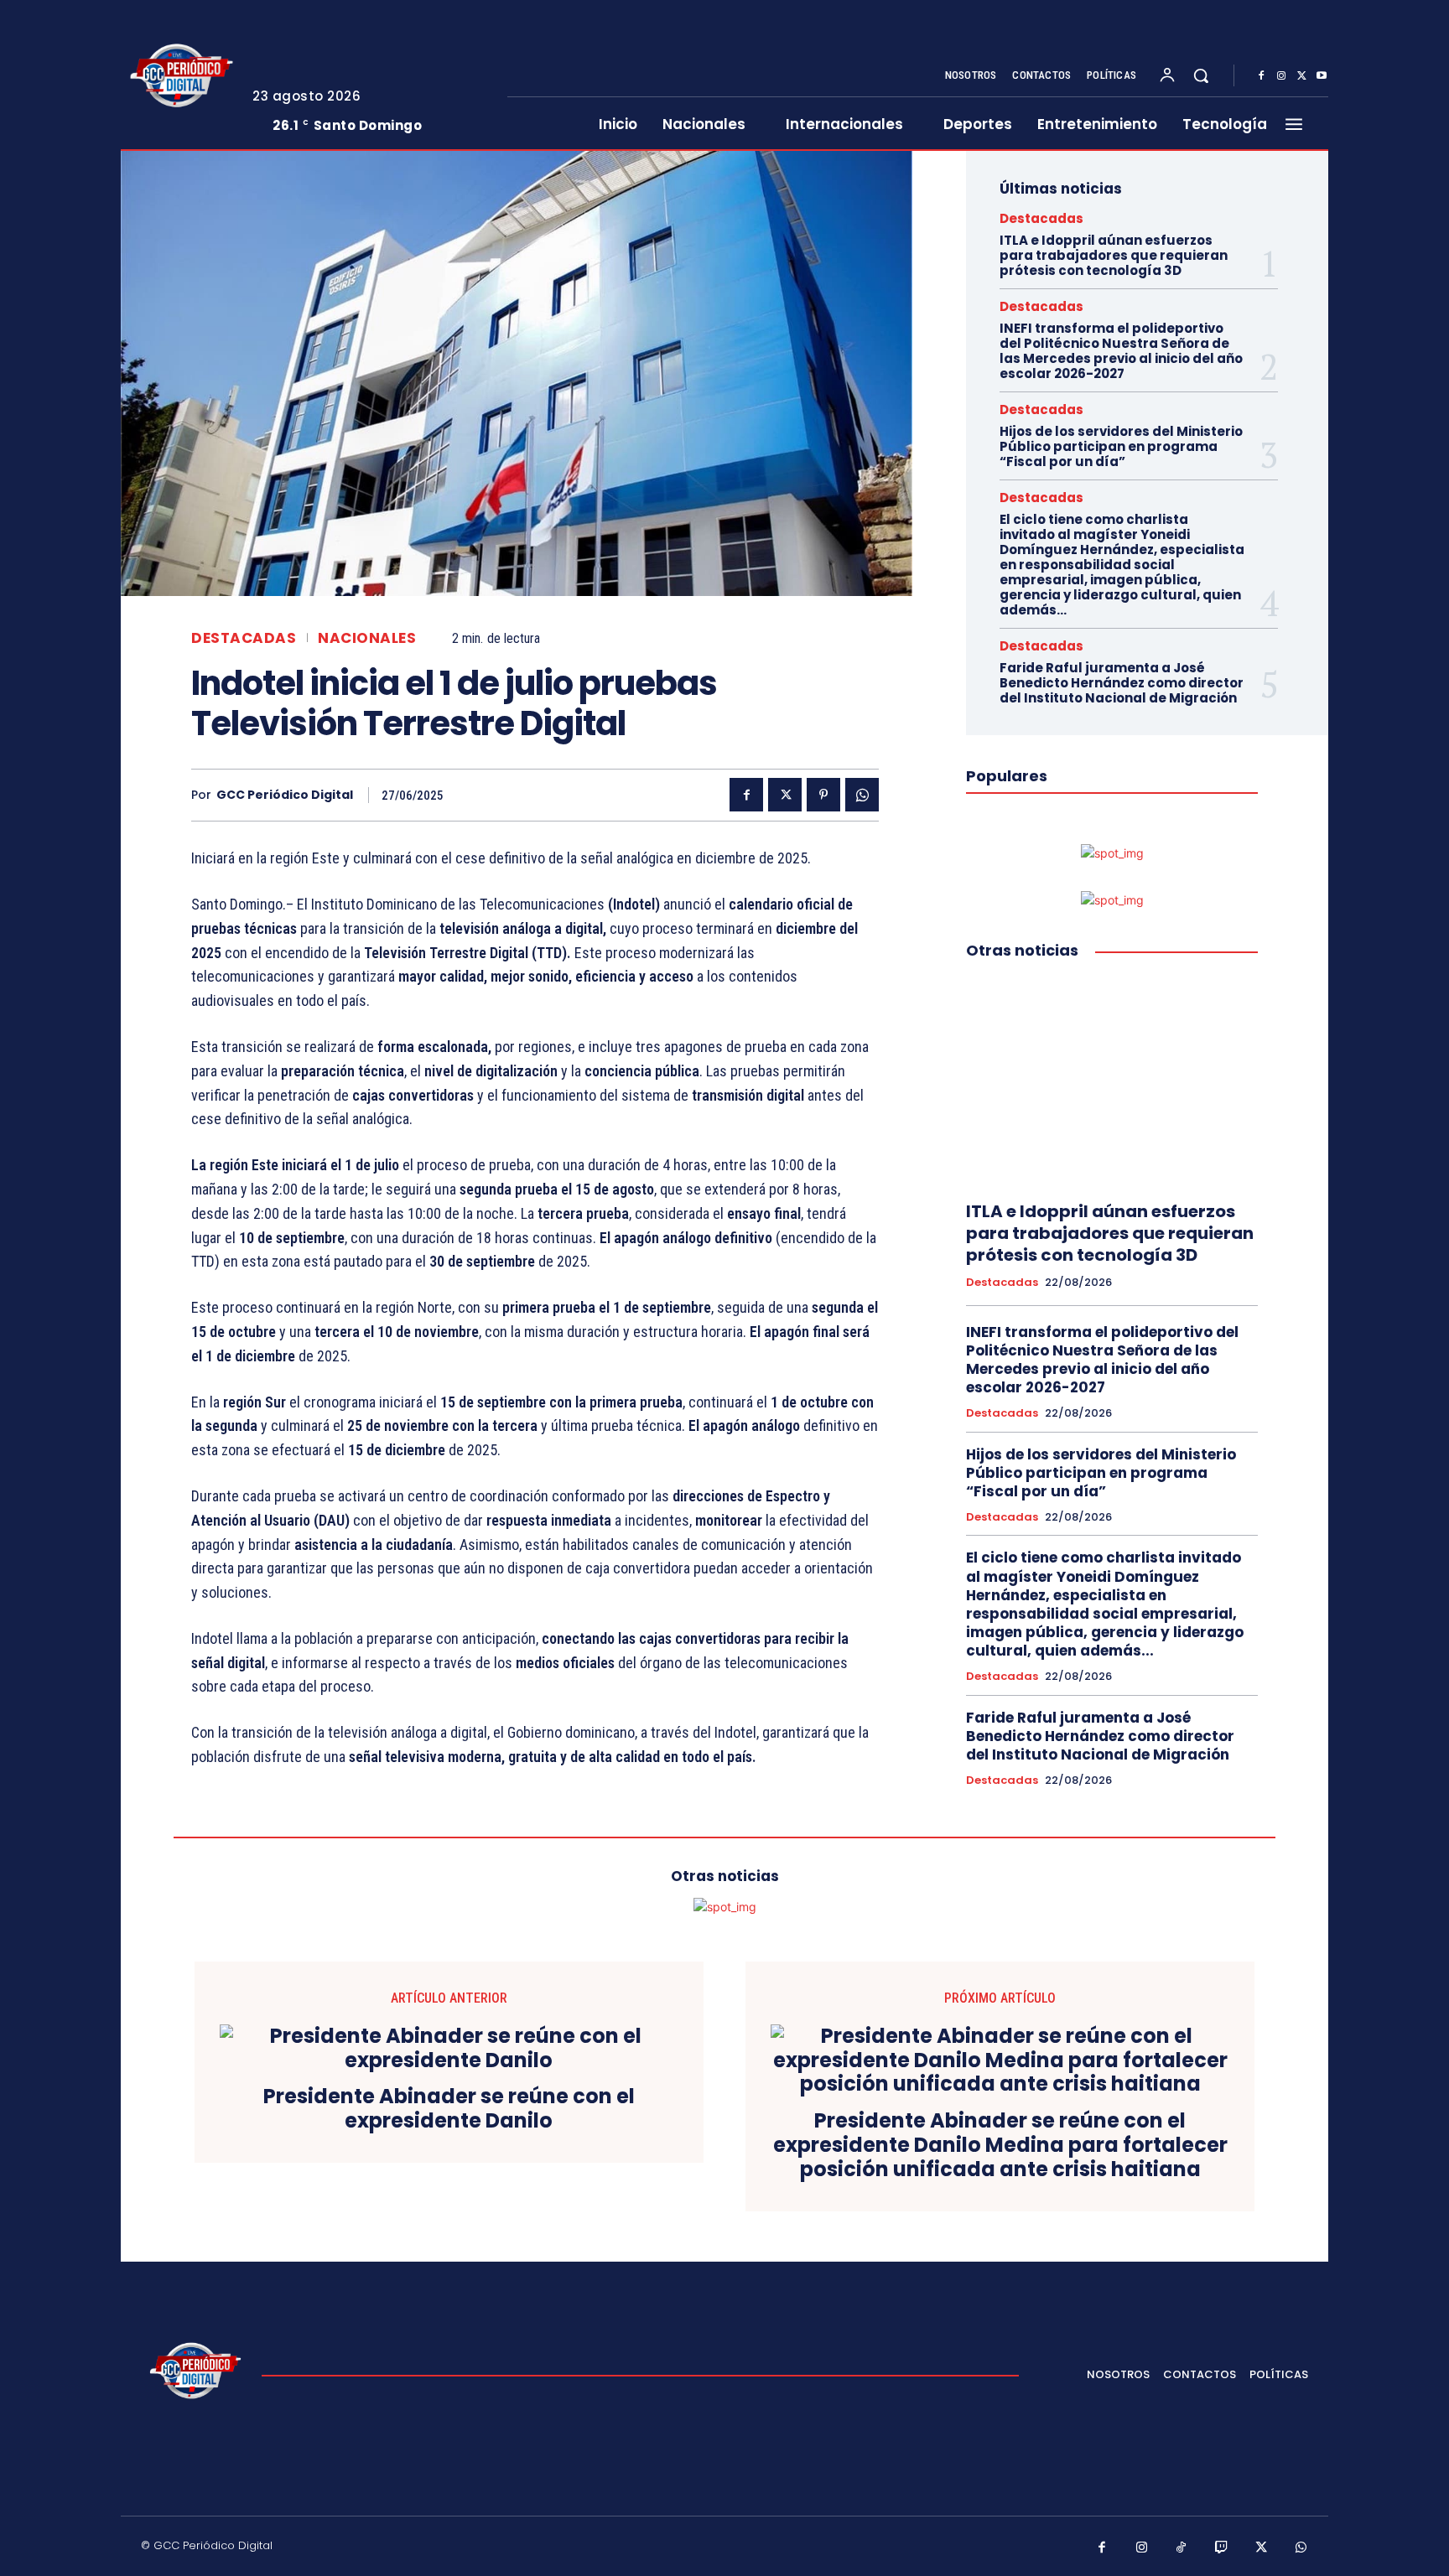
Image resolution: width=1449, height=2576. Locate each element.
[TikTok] (1182, 2548)
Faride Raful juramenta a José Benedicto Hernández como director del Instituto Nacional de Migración (1122, 683)
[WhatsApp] (862, 795)
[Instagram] (1281, 76)
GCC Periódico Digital (285, 795)
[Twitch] (1222, 2548)
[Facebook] (1261, 76)
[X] (1301, 76)
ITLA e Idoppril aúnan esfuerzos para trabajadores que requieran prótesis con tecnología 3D (1114, 255)
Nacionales (367, 638)
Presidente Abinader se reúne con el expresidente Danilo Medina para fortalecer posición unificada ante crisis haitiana (1000, 2145)
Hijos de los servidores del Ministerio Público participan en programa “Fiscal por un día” (1121, 446)
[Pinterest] (823, 795)
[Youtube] (1322, 76)
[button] (1201, 75)
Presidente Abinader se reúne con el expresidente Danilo (449, 2109)
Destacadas (244, 638)
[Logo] (179, 75)
